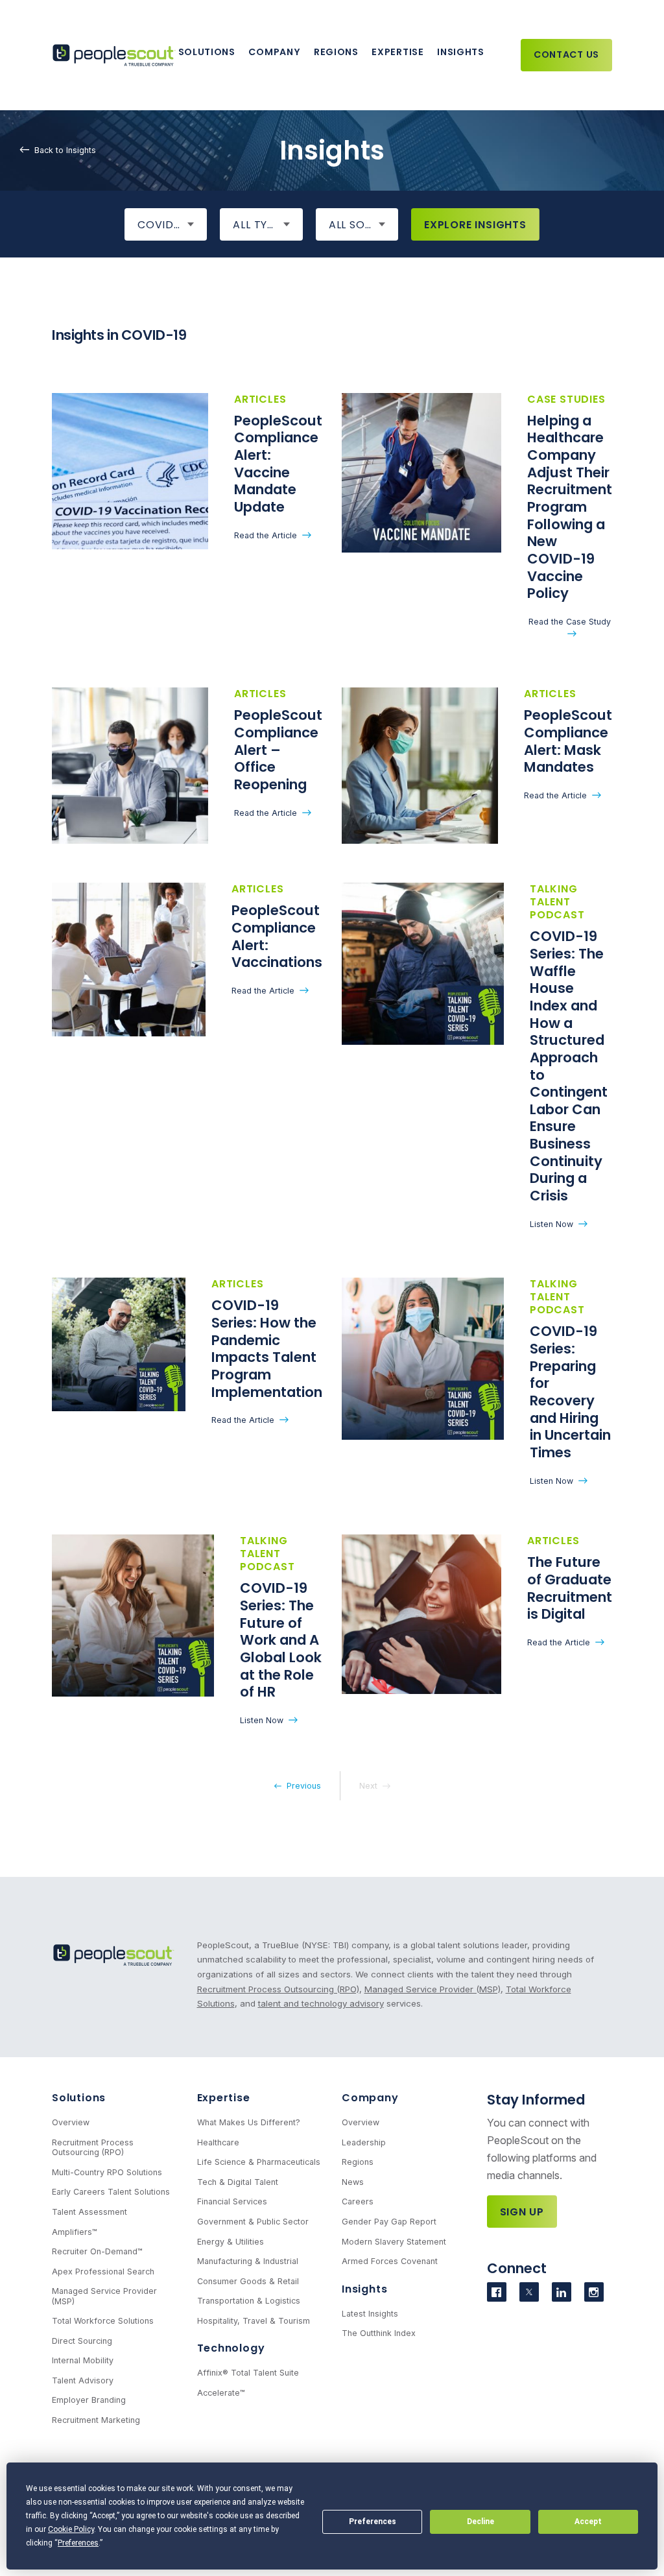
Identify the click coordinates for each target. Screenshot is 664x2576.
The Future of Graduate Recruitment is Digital (570, 1588)
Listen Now (551, 1224)
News (353, 2182)
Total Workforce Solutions (103, 2321)
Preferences (373, 2522)
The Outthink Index (379, 2333)
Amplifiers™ (75, 2232)
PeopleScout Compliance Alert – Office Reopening (278, 750)
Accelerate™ (221, 2393)
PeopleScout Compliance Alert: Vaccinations (277, 936)
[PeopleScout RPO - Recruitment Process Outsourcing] (115, 55)
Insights (461, 52)
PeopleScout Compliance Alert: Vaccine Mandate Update (278, 464)
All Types (260, 225)
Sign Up (522, 2212)
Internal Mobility (83, 2360)
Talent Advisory (83, 2380)
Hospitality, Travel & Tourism (254, 2321)
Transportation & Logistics (249, 2301)
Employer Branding (89, 2400)
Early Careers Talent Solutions (111, 2192)
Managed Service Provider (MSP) (433, 1989)
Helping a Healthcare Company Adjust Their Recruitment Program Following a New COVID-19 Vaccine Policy (570, 507)
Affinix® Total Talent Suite (248, 2373)
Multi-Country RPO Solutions (107, 2172)
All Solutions (363, 225)
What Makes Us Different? (249, 2122)
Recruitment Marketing (96, 2420)
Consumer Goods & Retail (248, 2281)
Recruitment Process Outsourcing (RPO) (278, 1989)
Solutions (207, 52)
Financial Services (232, 2201)
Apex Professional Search (103, 2272)
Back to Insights (65, 150)
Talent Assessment (89, 2212)
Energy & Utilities (231, 2242)
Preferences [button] (78, 2543)
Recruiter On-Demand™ (97, 2251)
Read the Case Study (570, 622)
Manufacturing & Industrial (248, 2261)
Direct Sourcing (82, 2341)
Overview (71, 2122)
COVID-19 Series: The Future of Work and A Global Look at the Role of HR (281, 1640)
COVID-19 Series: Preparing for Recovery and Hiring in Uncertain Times (570, 1392)
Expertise (397, 52)
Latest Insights (370, 2314)
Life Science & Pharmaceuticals (259, 2162)
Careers (358, 2201)
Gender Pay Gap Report (389, 2222)
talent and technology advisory (321, 2003)
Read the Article (266, 535)
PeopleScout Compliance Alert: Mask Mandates (568, 741)
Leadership (364, 2142)
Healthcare (218, 2142)
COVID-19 (164, 225)
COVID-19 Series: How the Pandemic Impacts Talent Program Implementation (267, 1348)
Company (274, 52)
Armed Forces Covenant (390, 2261)
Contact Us (566, 54)
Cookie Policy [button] (71, 2529)
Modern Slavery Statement (394, 2242)
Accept (588, 2522)
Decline (480, 2522)
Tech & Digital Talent (238, 2182)
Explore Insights (475, 225)
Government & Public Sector (253, 2222)
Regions (336, 52)
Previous (304, 1786)
